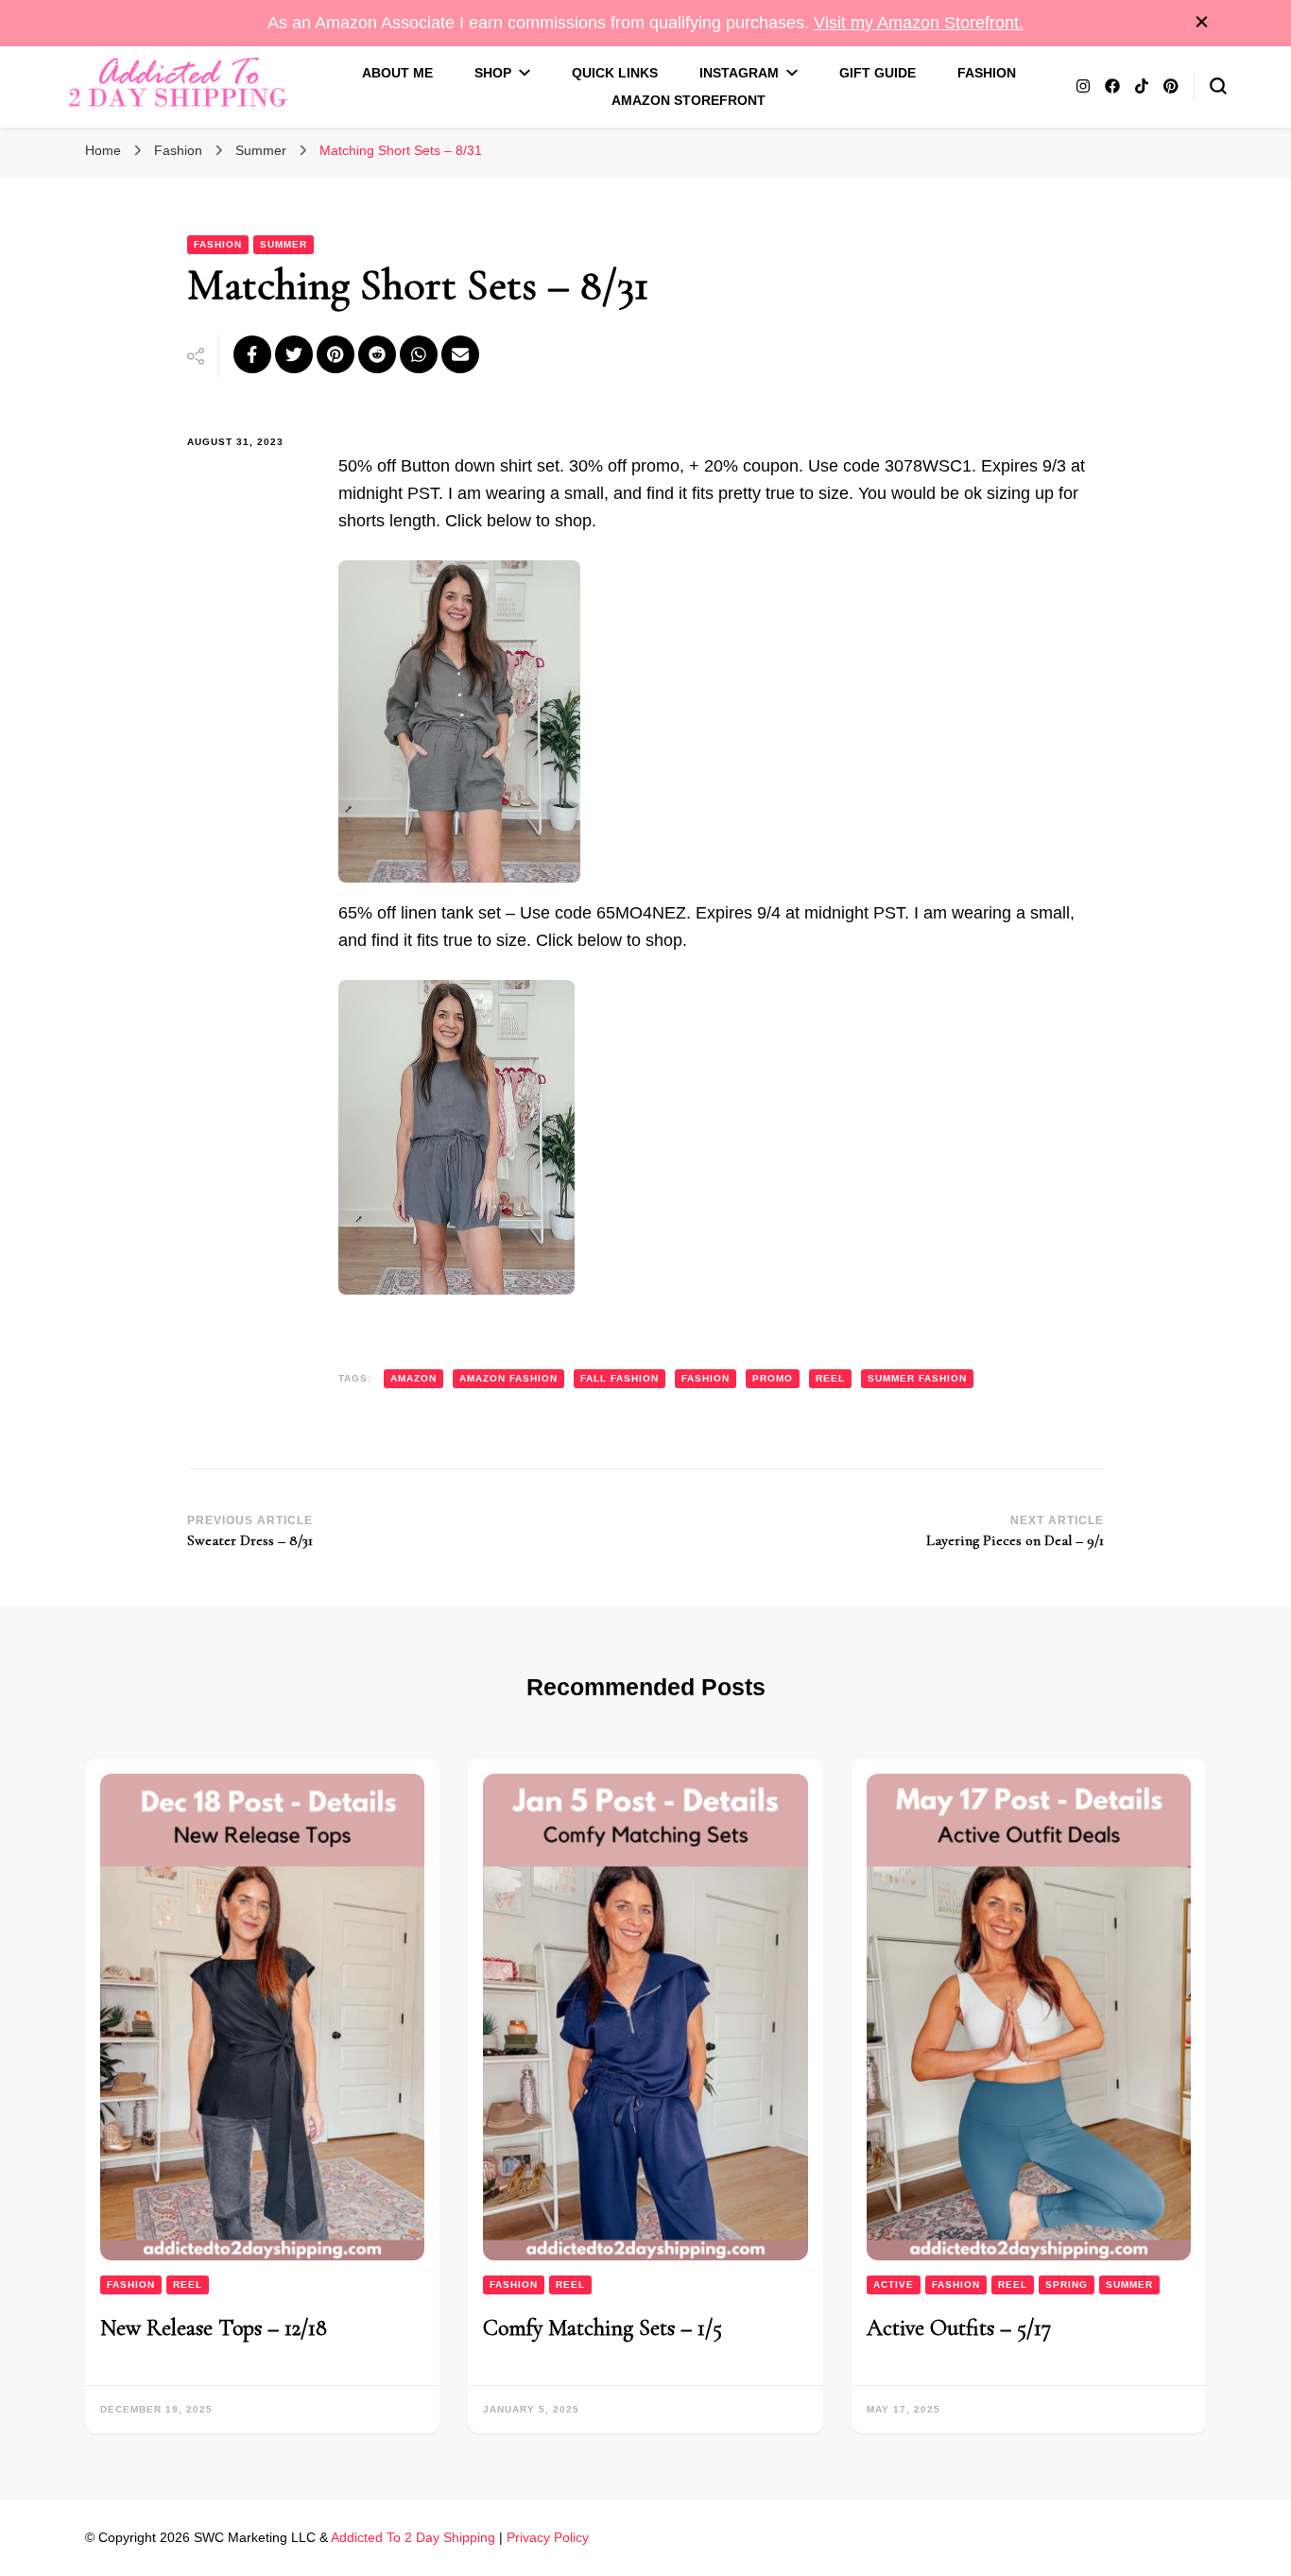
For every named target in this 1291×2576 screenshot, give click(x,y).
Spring (1067, 2284)
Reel (188, 2284)
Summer (284, 244)
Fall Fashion (620, 1378)
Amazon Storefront (689, 100)
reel (830, 1378)
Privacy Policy (548, 2537)
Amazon (413, 1378)
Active (894, 2284)
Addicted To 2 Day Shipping (413, 2537)
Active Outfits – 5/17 (959, 2328)
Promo (773, 1378)
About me (397, 73)
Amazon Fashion (508, 1378)
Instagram (739, 73)
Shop (493, 73)
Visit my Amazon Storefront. (919, 23)
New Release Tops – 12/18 (214, 2328)
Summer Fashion (917, 1378)
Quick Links (615, 73)
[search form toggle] (1218, 86)
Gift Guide (878, 73)
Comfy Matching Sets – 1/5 (602, 2328)
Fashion (987, 73)
